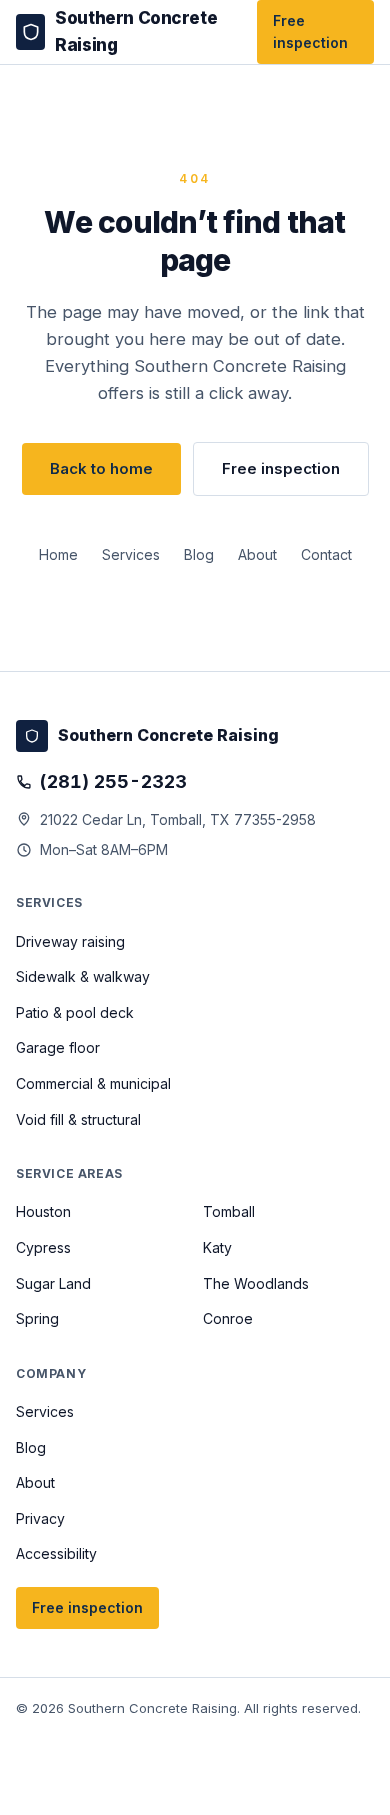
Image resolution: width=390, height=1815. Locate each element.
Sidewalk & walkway (83, 976)
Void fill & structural (78, 1119)
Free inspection (310, 31)
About (257, 554)
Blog (199, 554)
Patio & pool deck (75, 1012)
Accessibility (56, 1553)
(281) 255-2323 (113, 781)
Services (131, 554)
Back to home (101, 468)
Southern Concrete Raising (136, 31)
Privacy (40, 1518)
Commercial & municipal (93, 1083)
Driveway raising (70, 941)
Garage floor (58, 1047)
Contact (326, 554)
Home (58, 554)
